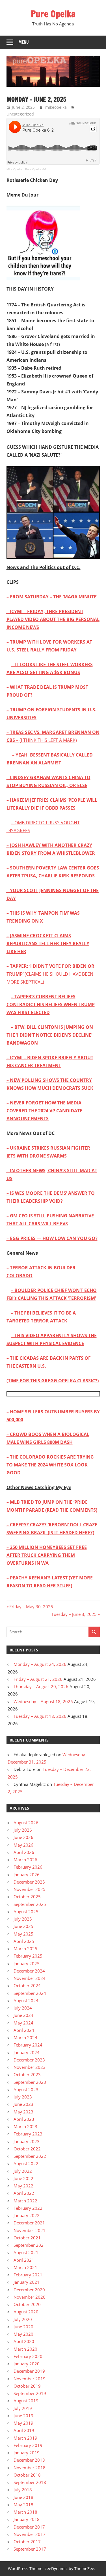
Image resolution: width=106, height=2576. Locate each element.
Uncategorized (20, 114)
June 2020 (23, 2327)
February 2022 (28, 2208)
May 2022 (23, 2186)
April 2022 (24, 2193)
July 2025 (23, 1919)
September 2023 (30, 2082)
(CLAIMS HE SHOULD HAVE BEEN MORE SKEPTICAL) (50, 974)
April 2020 (24, 2341)
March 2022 (25, 2201)
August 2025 (26, 1912)
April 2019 (24, 2430)
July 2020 (23, 2319)
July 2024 (23, 2008)
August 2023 (26, 2089)
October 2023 (27, 2074)
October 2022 (27, 2149)
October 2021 (27, 2238)
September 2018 (30, 2482)
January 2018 (27, 2519)
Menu (24, 42)
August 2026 (26, 1823)
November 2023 (30, 2067)
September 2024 (30, 1993)
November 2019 (30, 2379)
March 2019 (25, 2438)
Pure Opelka (53, 14)
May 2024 (23, 2023)
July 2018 (23, 2490)
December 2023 (29, 2060)
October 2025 (27, 1897)
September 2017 (30, 2549)
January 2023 (27, 2141)
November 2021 (30, 2230)
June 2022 (23, 2178)
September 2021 (30, 2245)
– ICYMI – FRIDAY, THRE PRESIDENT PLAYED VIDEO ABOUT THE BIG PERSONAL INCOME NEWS (53, 619)
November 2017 (30, 2534)
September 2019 (30, 2393)
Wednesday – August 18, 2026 (43, 1701)
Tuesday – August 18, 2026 (40, 1716)
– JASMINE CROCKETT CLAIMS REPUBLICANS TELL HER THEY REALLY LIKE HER (48, 943)
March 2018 (25, 2512)
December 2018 (29, 2460)
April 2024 (24, 2030)
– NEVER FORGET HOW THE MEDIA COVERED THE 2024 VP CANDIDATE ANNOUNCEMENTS (44, 1111)
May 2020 (23, 2334)
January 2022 (27, 2215)
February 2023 (28, 2134)
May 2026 (23, 1845)
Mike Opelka (15, 169)
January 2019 (27, 2453)
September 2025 (30, 1904)
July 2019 (23, 2408)
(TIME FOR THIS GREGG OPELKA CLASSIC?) (53, 1381)
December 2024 (29, 1971)
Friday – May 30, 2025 (31, 1607)
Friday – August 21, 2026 (38, 1679)
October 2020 (27, 2304)
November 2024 (30, 1978)
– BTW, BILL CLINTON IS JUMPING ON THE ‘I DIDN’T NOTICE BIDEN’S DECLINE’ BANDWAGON (50, 1035)
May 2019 (23, 2423)
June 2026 (23, 1837)
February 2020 (28, 2356)
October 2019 (27, 2386)
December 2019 (29, 2371)
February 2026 (28, 1867)
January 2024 (27, 2052)
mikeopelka (56, 107)
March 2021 (25, 2267)
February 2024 (28, 2045)
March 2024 (25, 2037)
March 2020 (25, 2349)
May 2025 (23, 1934)
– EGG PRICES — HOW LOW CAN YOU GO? (52, 1238)
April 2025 (24, 1941)
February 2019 (28, 2445)
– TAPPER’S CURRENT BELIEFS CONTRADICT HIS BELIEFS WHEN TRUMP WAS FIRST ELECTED (51, 1004)
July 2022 (23, 2171)
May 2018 (23, 2505)
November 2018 (30, 2468)
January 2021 (27, 2282)
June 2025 (23, 1926)
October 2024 (27, 1986)
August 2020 (26, 2312)
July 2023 (23, 2097)
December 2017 (29, 2527)
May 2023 (23, 2112)
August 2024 (26, 2000)
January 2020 (27, 2364)
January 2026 (27, 1875)
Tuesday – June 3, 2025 (74, 1614)
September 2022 (30, 2156)
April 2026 (24, 1852)
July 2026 (23, 1830)
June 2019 (23, 2416)
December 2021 (29, 2223)
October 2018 (27, 2475)
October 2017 (27, 2542)
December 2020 (29, 2290)
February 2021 (28, 2275)
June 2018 (23, 2497)
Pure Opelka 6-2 (36, 169)
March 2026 (25, 1860)
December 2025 (29, 1882)
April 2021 (24, 2260)
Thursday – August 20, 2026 (41, 1686)
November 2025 (30, 1889)
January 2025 (27, 1963)
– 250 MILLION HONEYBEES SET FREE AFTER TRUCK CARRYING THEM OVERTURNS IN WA (47, 1555)
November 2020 (30, 2297)
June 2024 (23, 2015)
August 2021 (26, 2252)
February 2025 (28, 1956)
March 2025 (25, 1949)
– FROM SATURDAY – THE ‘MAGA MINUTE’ (52, 597)
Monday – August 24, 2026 (40, 1664)
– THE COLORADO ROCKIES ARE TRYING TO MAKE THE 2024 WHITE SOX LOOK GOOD (50, 1465)
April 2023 (24, 2119)
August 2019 (26, 2401)
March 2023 (25, 2126)
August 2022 (26, 2163)
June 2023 (23, 2104)
